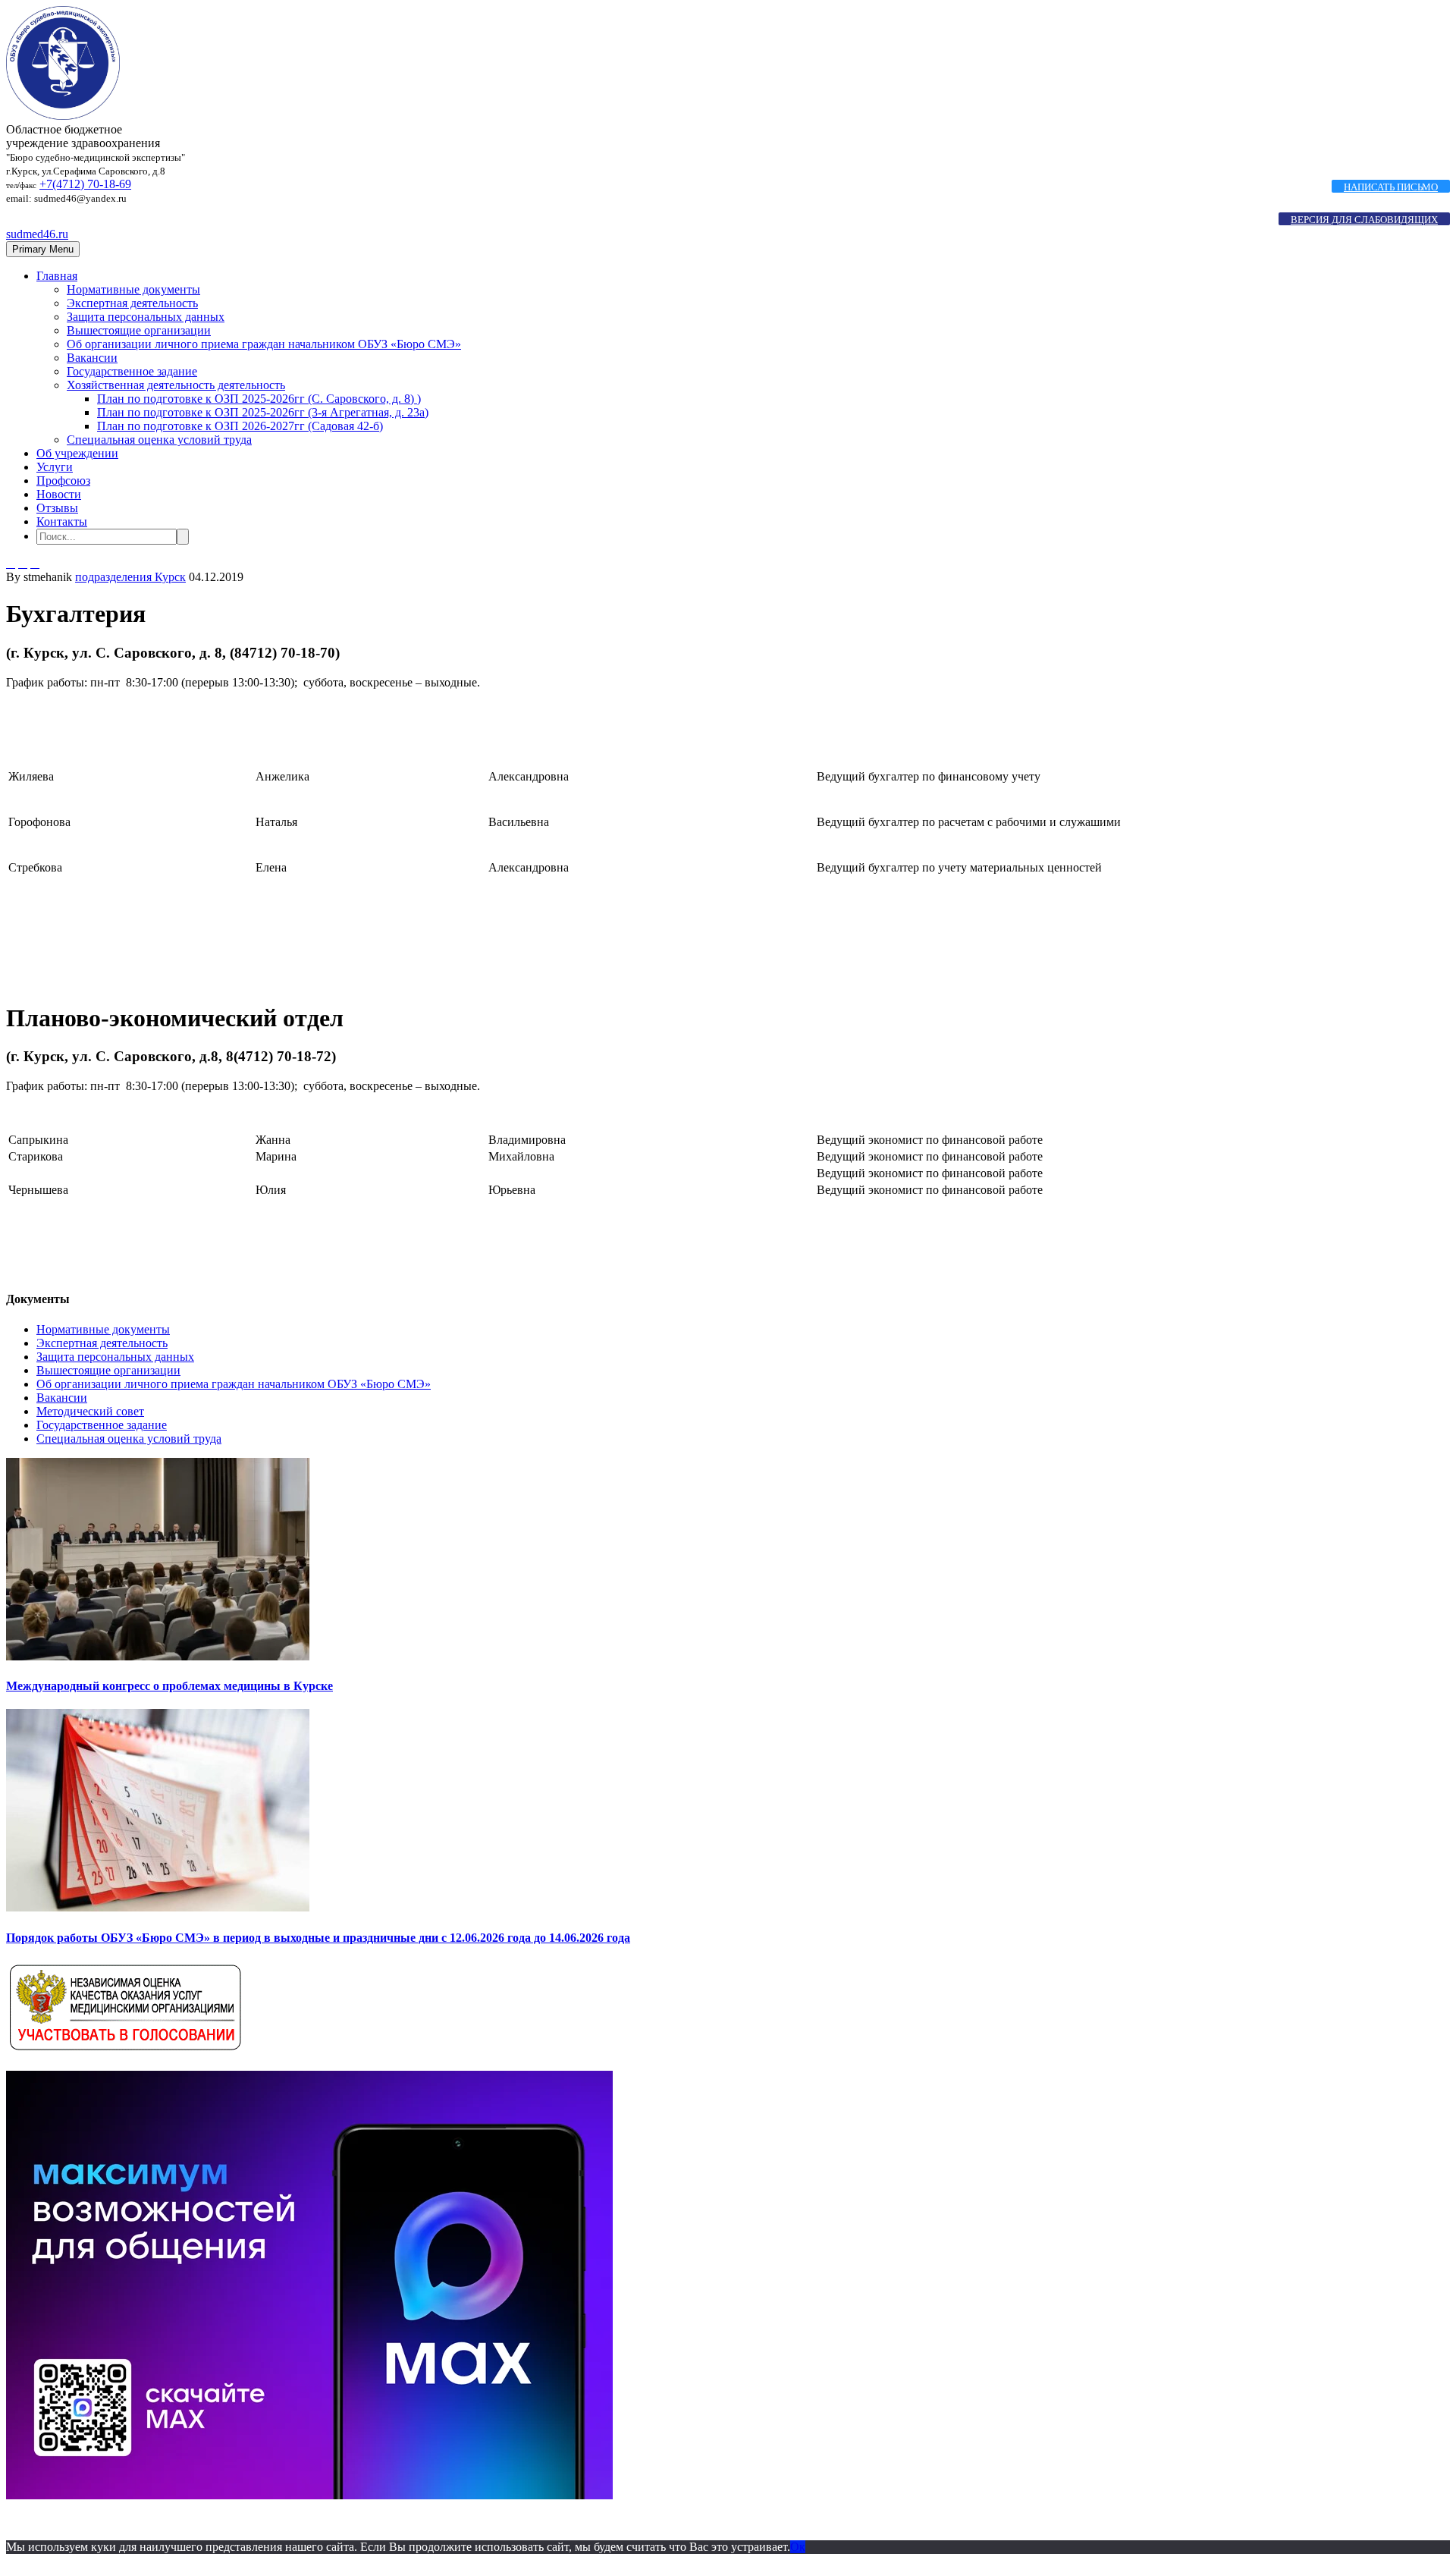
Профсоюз (63, 481)
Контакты (62, 521)
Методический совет (90, 1411)
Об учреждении (77, 453)
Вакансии (92, 358)
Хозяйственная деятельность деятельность (176, 385)
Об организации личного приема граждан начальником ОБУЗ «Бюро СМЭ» (264, 344)
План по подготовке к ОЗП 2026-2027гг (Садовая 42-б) (240, 426)
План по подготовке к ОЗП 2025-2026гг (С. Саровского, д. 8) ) (259, 399)
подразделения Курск (130, 577)
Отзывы (57, 508)
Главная (57, 276)
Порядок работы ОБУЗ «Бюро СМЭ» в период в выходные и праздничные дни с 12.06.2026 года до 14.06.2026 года (318, 1938)
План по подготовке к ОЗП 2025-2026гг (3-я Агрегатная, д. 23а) (263, 412)
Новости (59, 494)
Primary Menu (43, 249)
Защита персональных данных (146, 317)
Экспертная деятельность (132, 303)
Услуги (55, 467)
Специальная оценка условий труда (159, 440)
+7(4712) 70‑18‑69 (85, 184)
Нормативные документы (133, 289)
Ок (798, 2547)
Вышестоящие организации (139, 330)
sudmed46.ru (37, 234)
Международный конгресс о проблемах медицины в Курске (169, 1686)
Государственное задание (132, 371)
